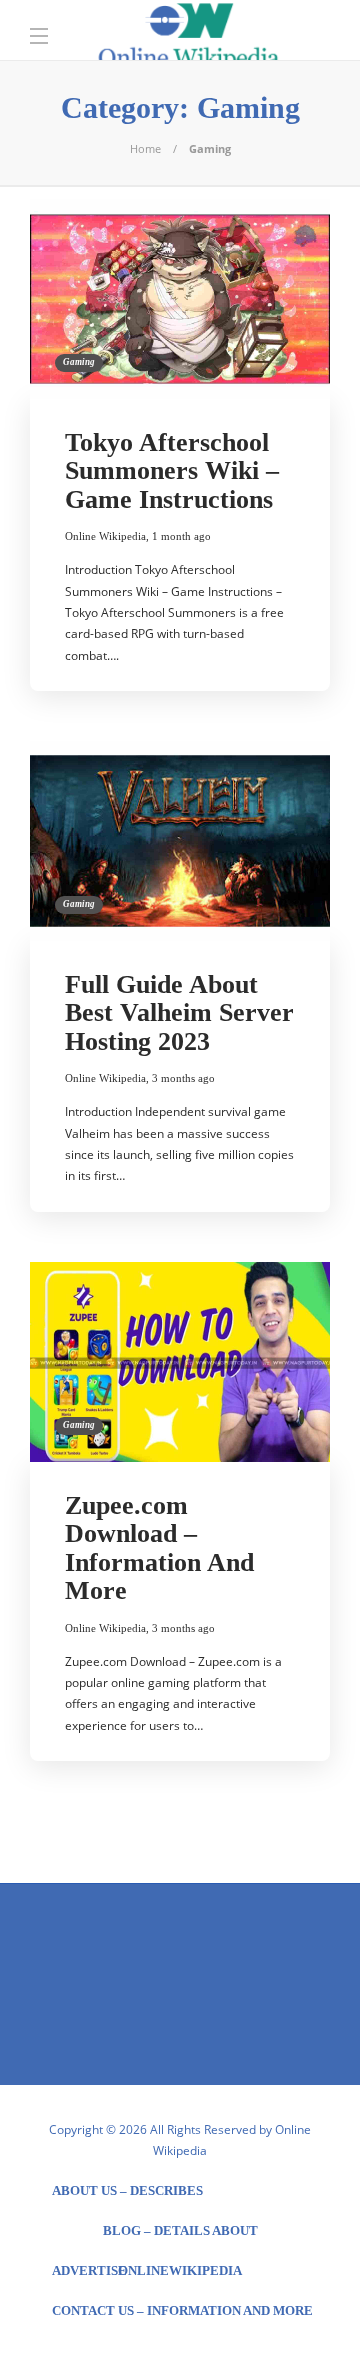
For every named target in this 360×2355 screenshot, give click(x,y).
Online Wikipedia (105, 536)
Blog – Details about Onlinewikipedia (180, 2237)
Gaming (79, 362)
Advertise (89, 2270)
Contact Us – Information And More (182, 2310)
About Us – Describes (127, 2190)
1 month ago (181, 536)
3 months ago (183, 1078)
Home (145, 148)
